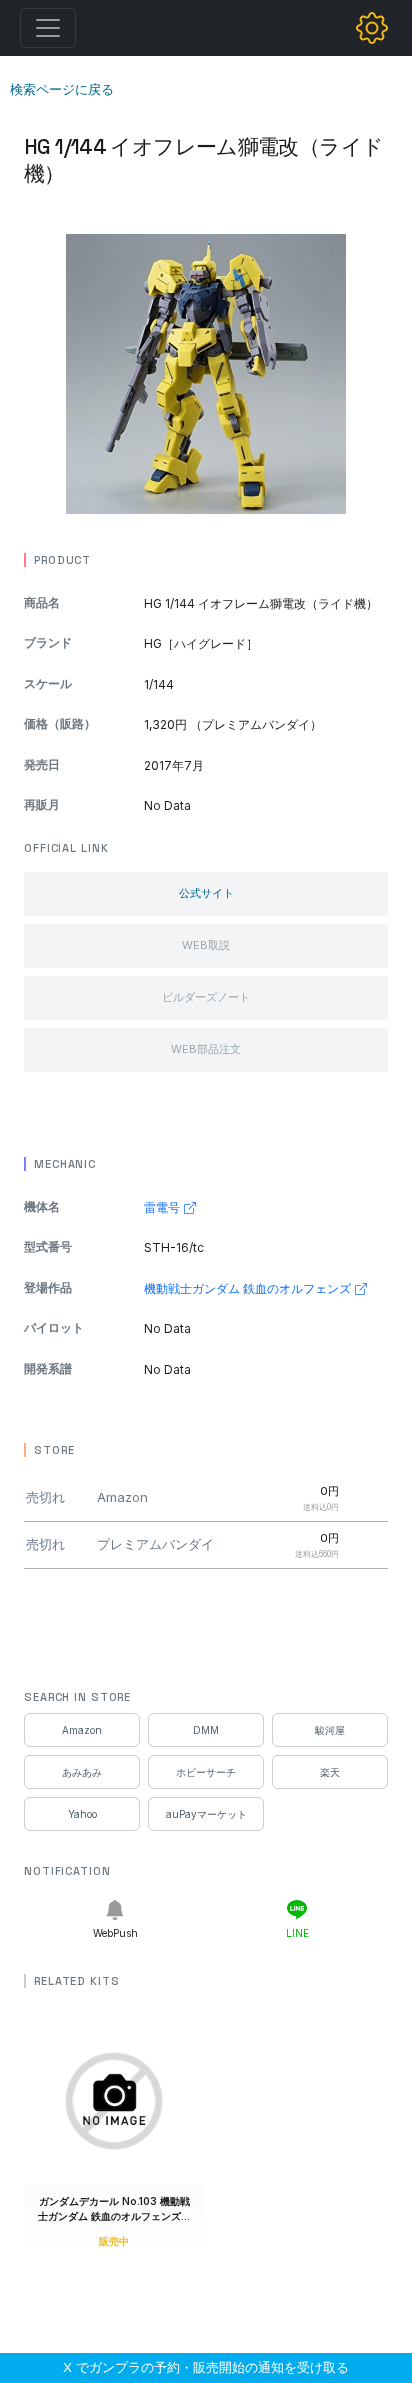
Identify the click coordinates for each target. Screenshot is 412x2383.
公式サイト (206, 893)
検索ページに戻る (62, 89)
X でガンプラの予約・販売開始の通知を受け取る (206, 2367)
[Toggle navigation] (48, 28)
